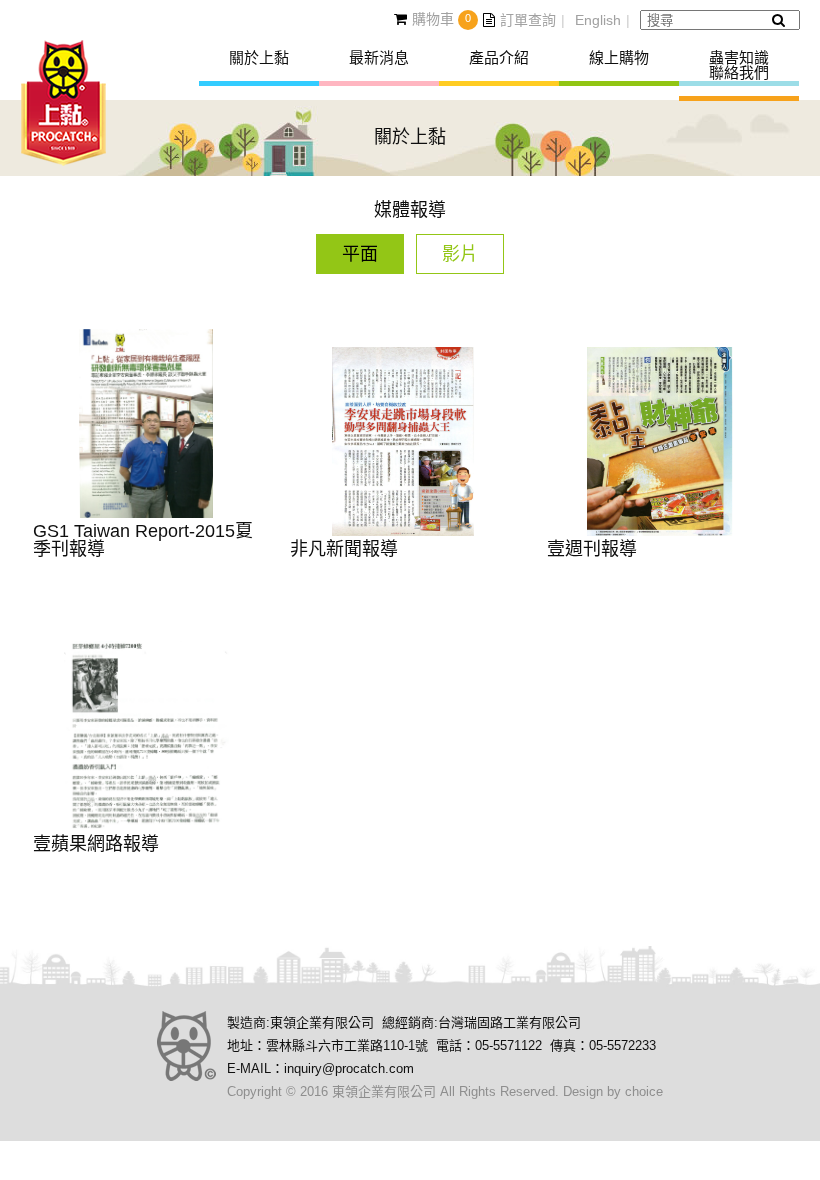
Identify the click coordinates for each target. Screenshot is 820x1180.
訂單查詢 (528, 20)
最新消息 (379, 57)
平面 (360, 254)
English (598, 20)
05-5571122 (508, 1045)
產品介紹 (499, 57)
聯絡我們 (739, 72)
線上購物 (619, 57)
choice (644, 1091)
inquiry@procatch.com (349, 1068)
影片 (460, 254)
